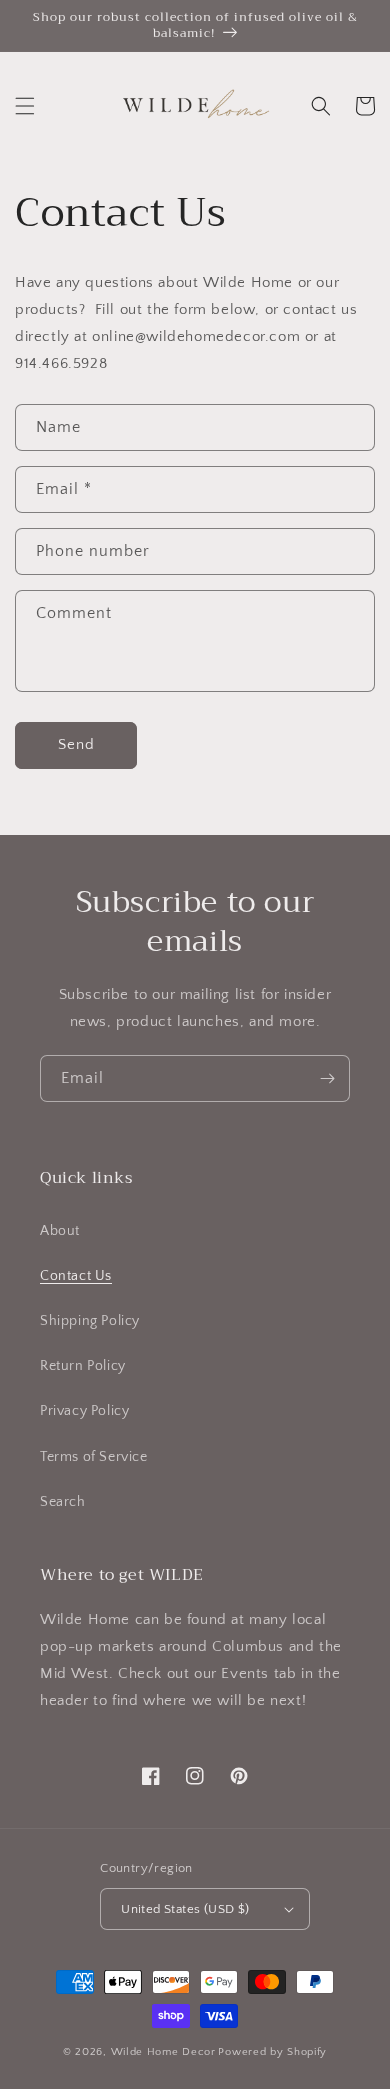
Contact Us (76, 1276)
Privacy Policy (84, 1411)
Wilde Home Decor (163, 2052)
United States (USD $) (185, 1909)
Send (76, 744)
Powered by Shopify (272, 2052)
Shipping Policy (90, 1321)
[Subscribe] (327, 1078)
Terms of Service (94, 1457)
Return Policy (83, 1366)
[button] (25, 106)
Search (63, 1502)
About (60, 1231)
